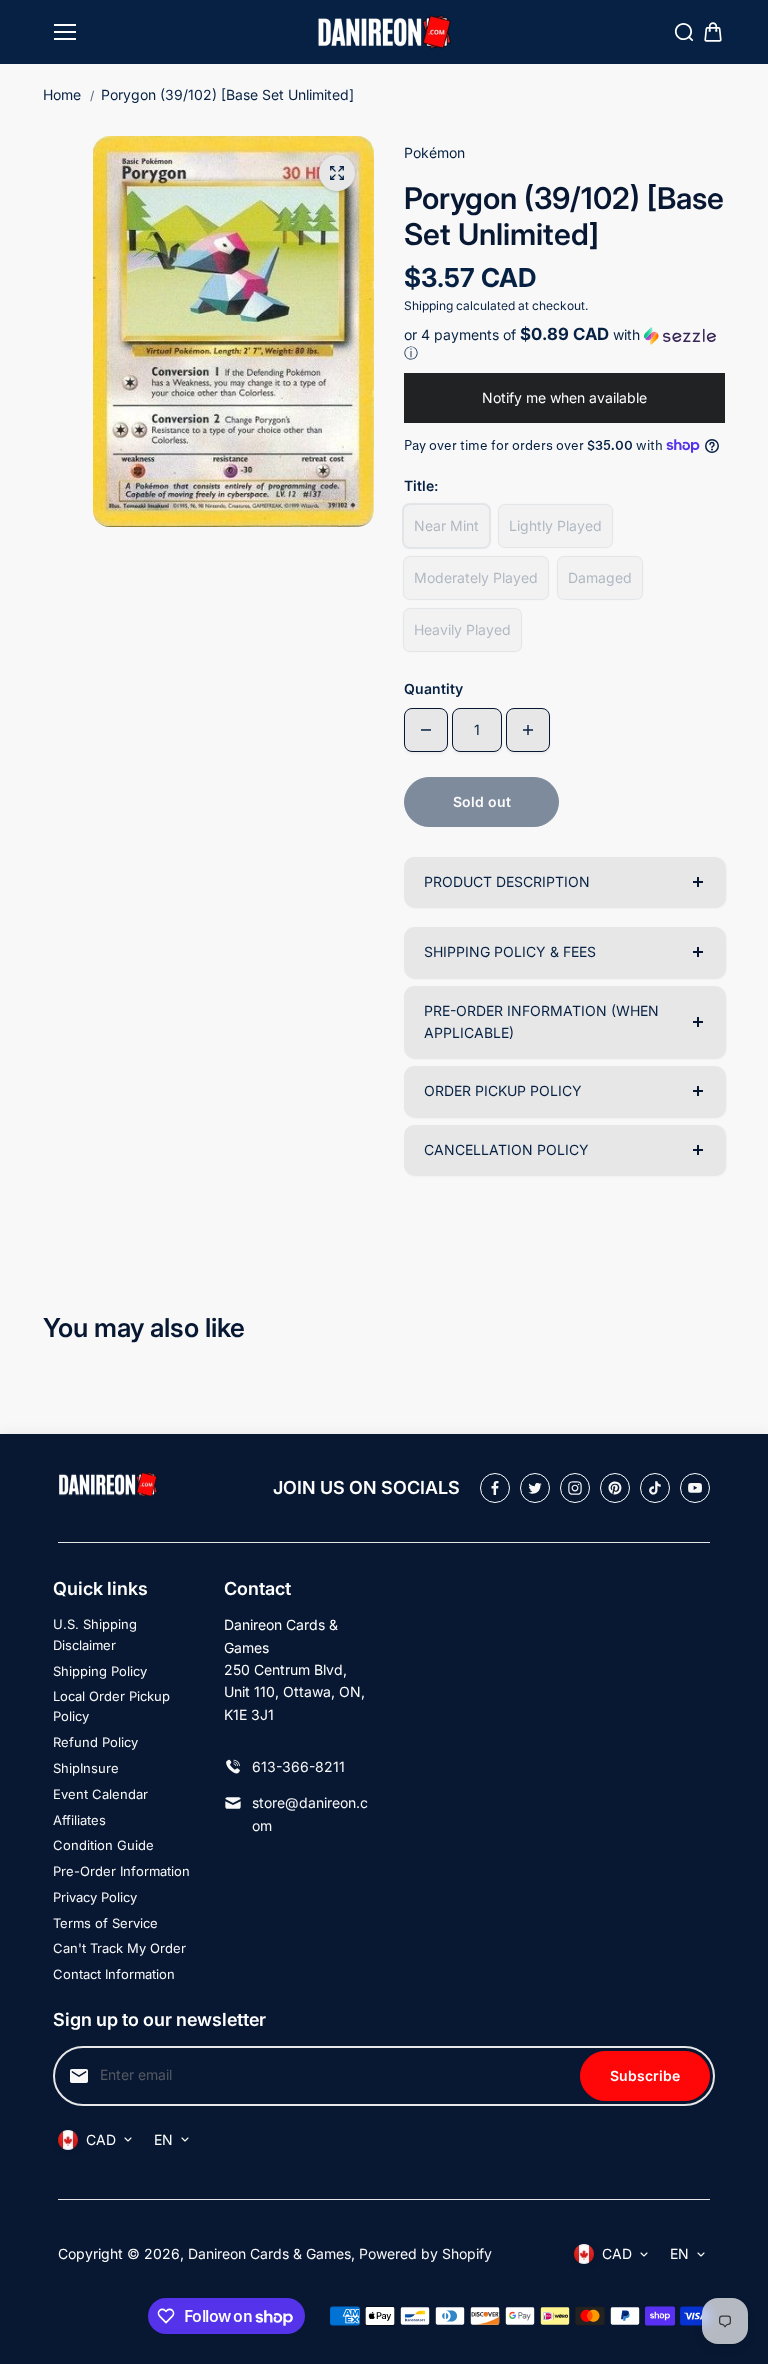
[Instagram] (575, 1488)
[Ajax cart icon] (713, 32)
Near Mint (446, 525)
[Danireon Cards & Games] (384, 32)
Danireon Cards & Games (269, 2253)
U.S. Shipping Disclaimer (95, 1634)
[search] (684, 32)
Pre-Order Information (121, 1871)
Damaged (600, 577)
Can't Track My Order (119, 1948)
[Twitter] (535, 1488)
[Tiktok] (655, 1488)
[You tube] (695, 1488)
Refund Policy (95, 1742)
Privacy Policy (95, 1897)
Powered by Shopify (425, 2253)
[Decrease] (426, 730)
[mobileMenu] (65, 32)
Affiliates (79, 1820)
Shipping (428, 305)
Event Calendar (100, 1794)
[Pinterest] (615, 1488)
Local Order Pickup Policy (111, 1706)
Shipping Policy (100, 1671)
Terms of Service (105, 1923)
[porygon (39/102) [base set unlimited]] (337, 173)
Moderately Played (476, 577)
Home (62, 94)
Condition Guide (103, 1845)
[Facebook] (495, 1488)
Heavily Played (462, 629)
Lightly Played (555, 525)
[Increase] (528, 730)
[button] (564, 344)
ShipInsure (86, 1768)
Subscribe (645, 2075)
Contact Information (114, 1974)
